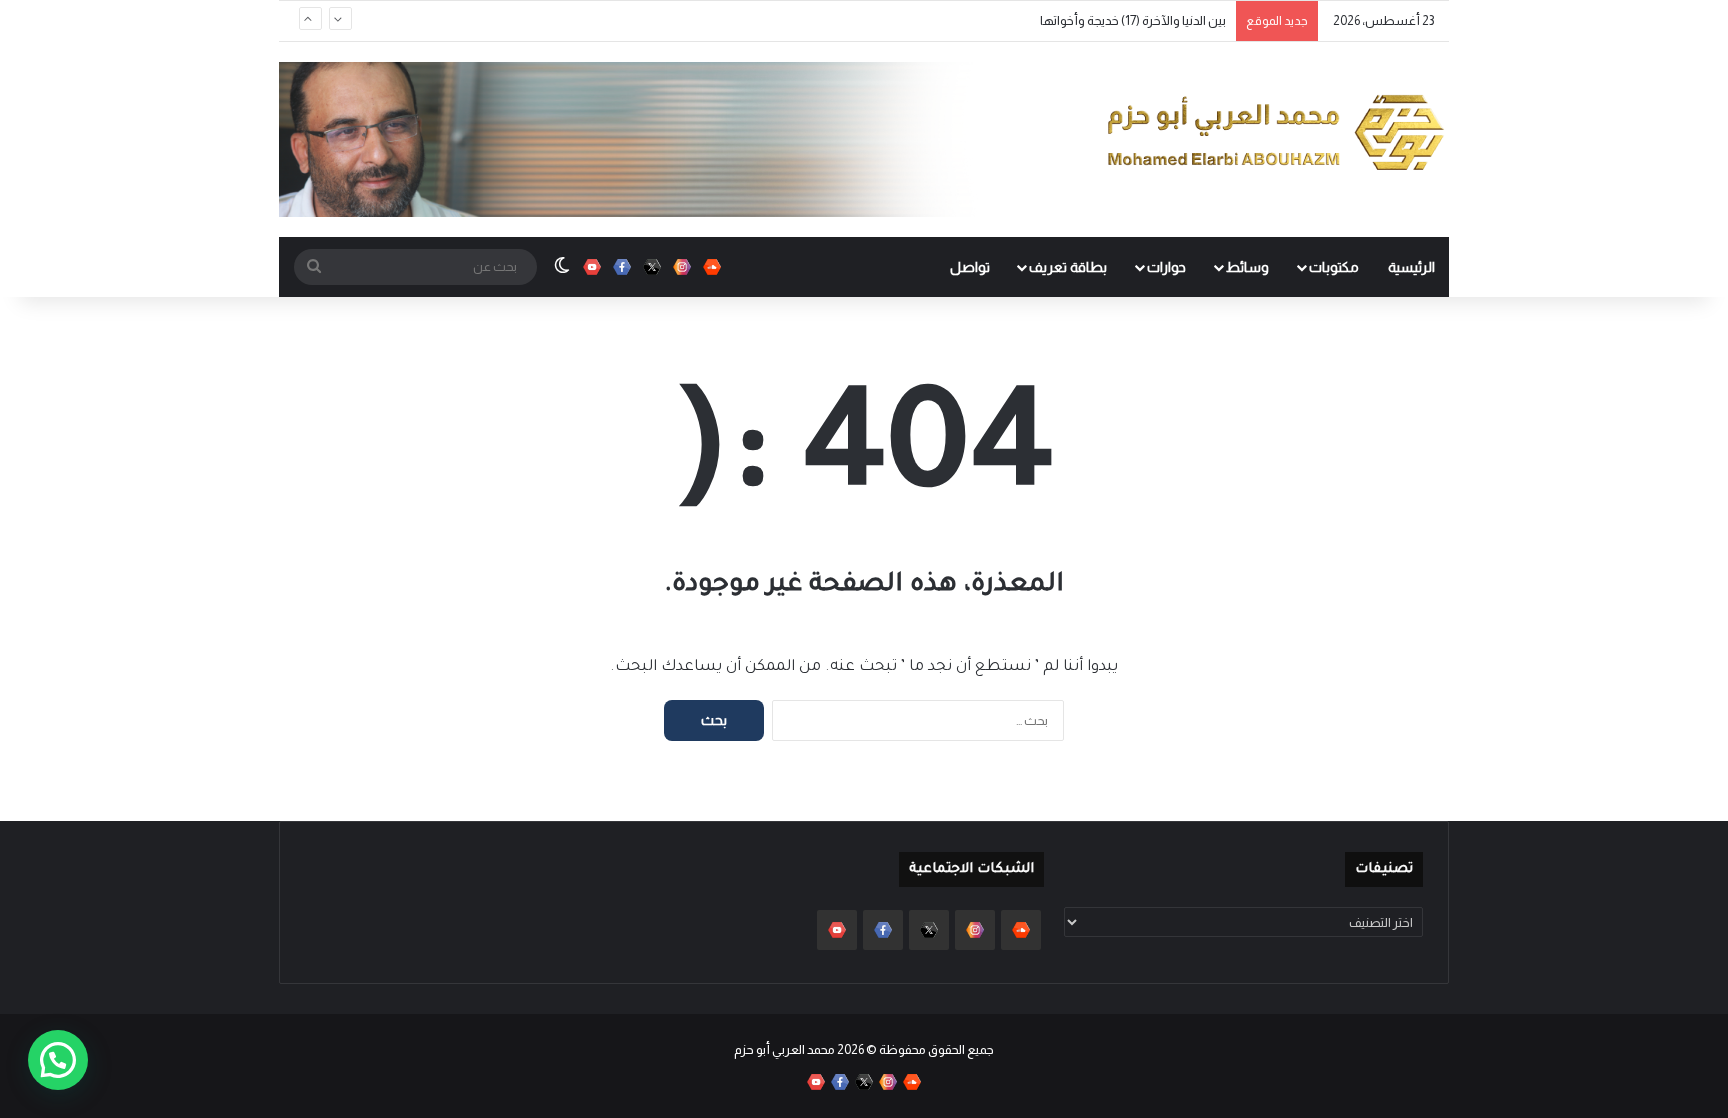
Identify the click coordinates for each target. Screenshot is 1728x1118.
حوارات (1166, 267)
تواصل (970, 267)
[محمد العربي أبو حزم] (1276, 132)
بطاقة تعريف (1068, 267)
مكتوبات (1334, 267)
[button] (58, 1060)
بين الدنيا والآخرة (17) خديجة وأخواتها (1133, 20)
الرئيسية (1411, 267)
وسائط (1247, 267)
